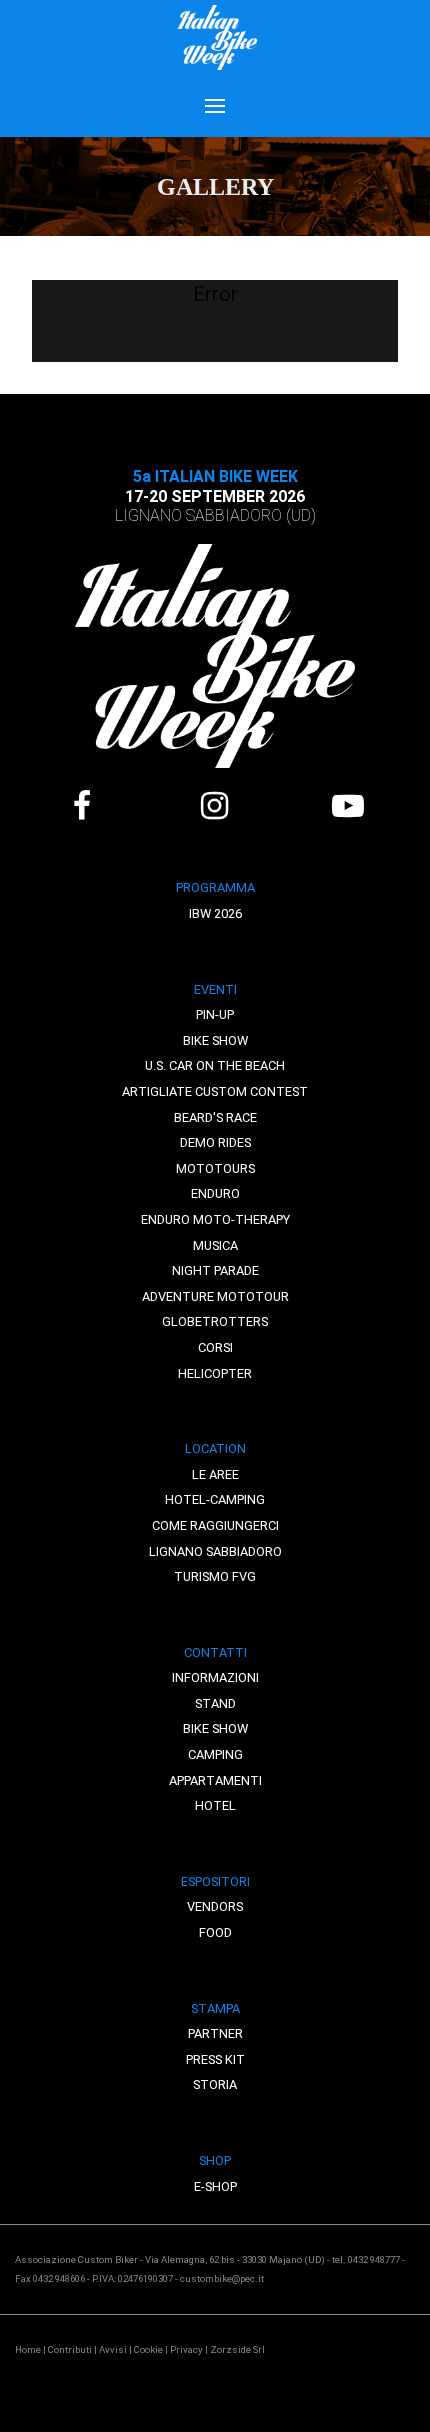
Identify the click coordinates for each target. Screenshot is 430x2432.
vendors (215, 1906)
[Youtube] (347, 806)
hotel (215, 1805)
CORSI (215, 1347)
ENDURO (215, 1193)
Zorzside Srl (237, 2349)
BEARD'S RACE (215, 1117)
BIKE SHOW (215, 1040)
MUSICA (215, 1245)
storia (215, 2084)
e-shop (215, 2186)
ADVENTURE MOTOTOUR (215, 1296)
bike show (215, 1728)
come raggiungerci (215, 1525)
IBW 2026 (215, 913)
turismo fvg (215, 1576)
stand (215, 1703)
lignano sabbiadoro (215, 1551)
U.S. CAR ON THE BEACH (215, 1065)
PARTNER (215, 2033)
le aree (215, 1474)
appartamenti (215, 1780)
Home (28, 2349)
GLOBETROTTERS (215, 1321)
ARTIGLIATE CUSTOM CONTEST (215, 1091)
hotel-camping (215, 1499)
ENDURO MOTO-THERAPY (215, 1219)
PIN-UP (215, 1014)
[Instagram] (214, 806)
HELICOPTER (215, 1373)
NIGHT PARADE (215, 1270)
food (215, 1932)
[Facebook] (81, 806)
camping (215, 1754)
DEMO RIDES (215, 1142)
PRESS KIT (215, 2059)
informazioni (215, 1677)
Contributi (70, 2349)
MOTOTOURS (215, 1168)
